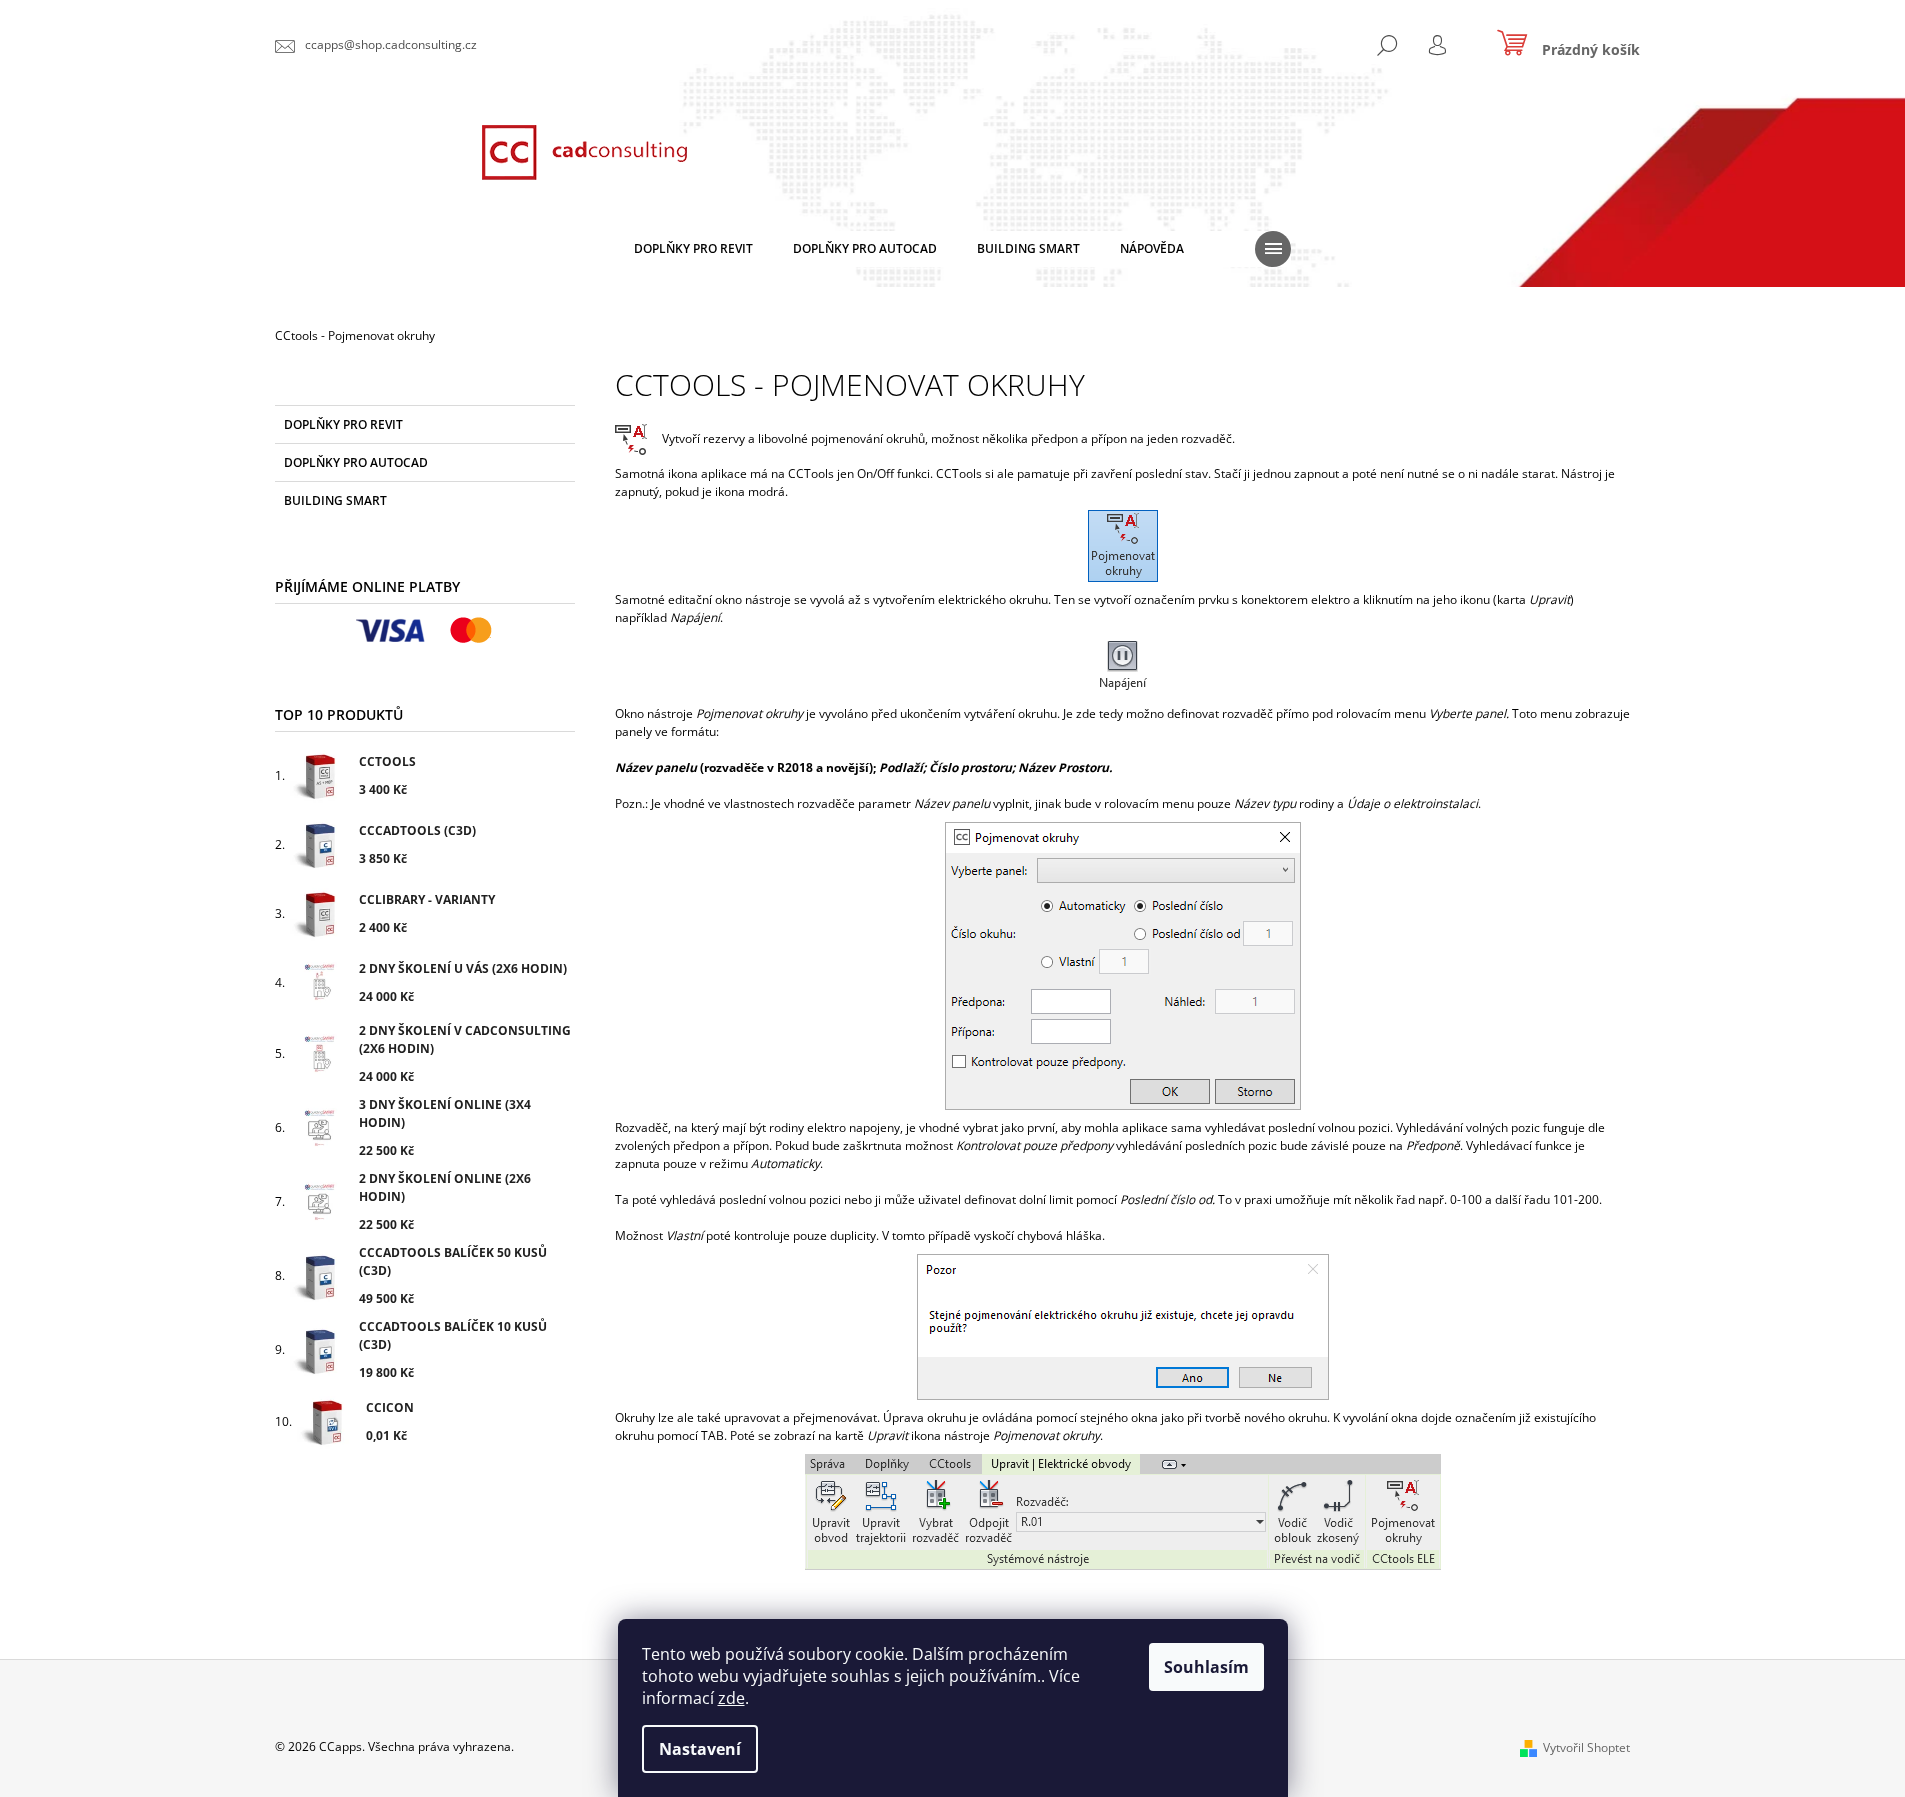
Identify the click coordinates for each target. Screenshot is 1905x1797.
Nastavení (700, 1749)
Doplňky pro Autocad (356, 462)
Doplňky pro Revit (343, 424)
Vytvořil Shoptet (1586, 1747)
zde (731, 1698)
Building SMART (335, 500)
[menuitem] (693, 249)
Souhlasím (1206, 1667)
